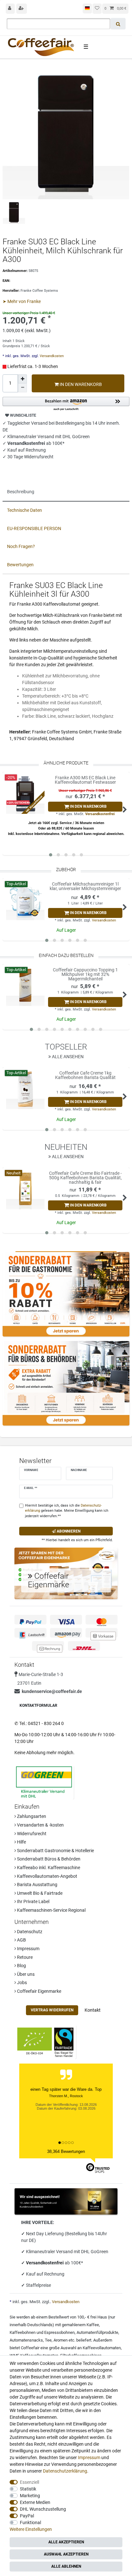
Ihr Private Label (33, 1901)
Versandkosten (51, 356)
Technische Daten (25, 510)
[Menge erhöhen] (22, 379)
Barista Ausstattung (37, 1885)
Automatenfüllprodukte (97, 2332)
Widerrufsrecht (31, 1834)
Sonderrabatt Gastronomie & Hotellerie (55, 1851)
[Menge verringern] (22, 388)
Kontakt (93, 2010)
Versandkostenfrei (100, 814)
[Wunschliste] (97, 9)
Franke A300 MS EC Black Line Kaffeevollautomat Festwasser (85, 780)
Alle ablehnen (66, 2566)
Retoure (24, 1957)
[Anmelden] (10, 9)
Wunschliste (23, 415)
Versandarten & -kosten (40, 1825)
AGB (21, 1940)
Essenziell (29, 2482)
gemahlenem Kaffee (80, 2325)
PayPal (27, 2516)
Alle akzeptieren (66, 2542)
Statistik (28, 2489)
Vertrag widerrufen (52, 2010)
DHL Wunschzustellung (43, 2509)
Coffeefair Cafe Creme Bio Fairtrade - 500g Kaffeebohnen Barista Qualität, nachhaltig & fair (85, 1178)
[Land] (87, 8)
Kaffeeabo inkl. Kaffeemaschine (48, 1868)
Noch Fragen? (21, 546)
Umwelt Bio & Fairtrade (39, 1893)
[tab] (66, 492)
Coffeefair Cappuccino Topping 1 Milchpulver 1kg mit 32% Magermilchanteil (85, 974)
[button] (66, 404)
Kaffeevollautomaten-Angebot (47, 1876)
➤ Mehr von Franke (22, 301)
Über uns (25, 1974)
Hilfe (21, 1842)
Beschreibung (21, 492)
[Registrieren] (22, 9)
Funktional (30, 2523)
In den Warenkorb (80, 384)
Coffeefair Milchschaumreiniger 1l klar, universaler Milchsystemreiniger (85, 886)
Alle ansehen (67, 1057)
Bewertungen (20, 565)
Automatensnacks (26, 2340)
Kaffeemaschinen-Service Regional (51, 1910)
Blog (21, 1966)
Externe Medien (35, 2502)
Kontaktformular (38, 1705)
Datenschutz (29, 1932)
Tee (48, 2340)
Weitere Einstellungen (31, 2529)
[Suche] (118, 24)
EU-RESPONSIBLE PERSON (34, 528)
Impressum (28, 1949)
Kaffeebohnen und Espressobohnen (42, 2332)
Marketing (30, 2496)
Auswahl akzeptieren (66, 2554)
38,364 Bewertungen (66, 2151)
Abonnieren (68, 1531)
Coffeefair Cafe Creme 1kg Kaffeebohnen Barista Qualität (85, 1075)
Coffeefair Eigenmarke (39, 1991)
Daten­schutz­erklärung (65, 2471)
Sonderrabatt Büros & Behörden (48, 1859)
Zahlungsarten (31, 1816)
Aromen (61, 2340)
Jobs (21, 1983)
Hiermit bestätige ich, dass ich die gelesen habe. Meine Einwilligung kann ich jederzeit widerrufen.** (67, 1511)
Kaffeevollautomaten (102, 2348)
